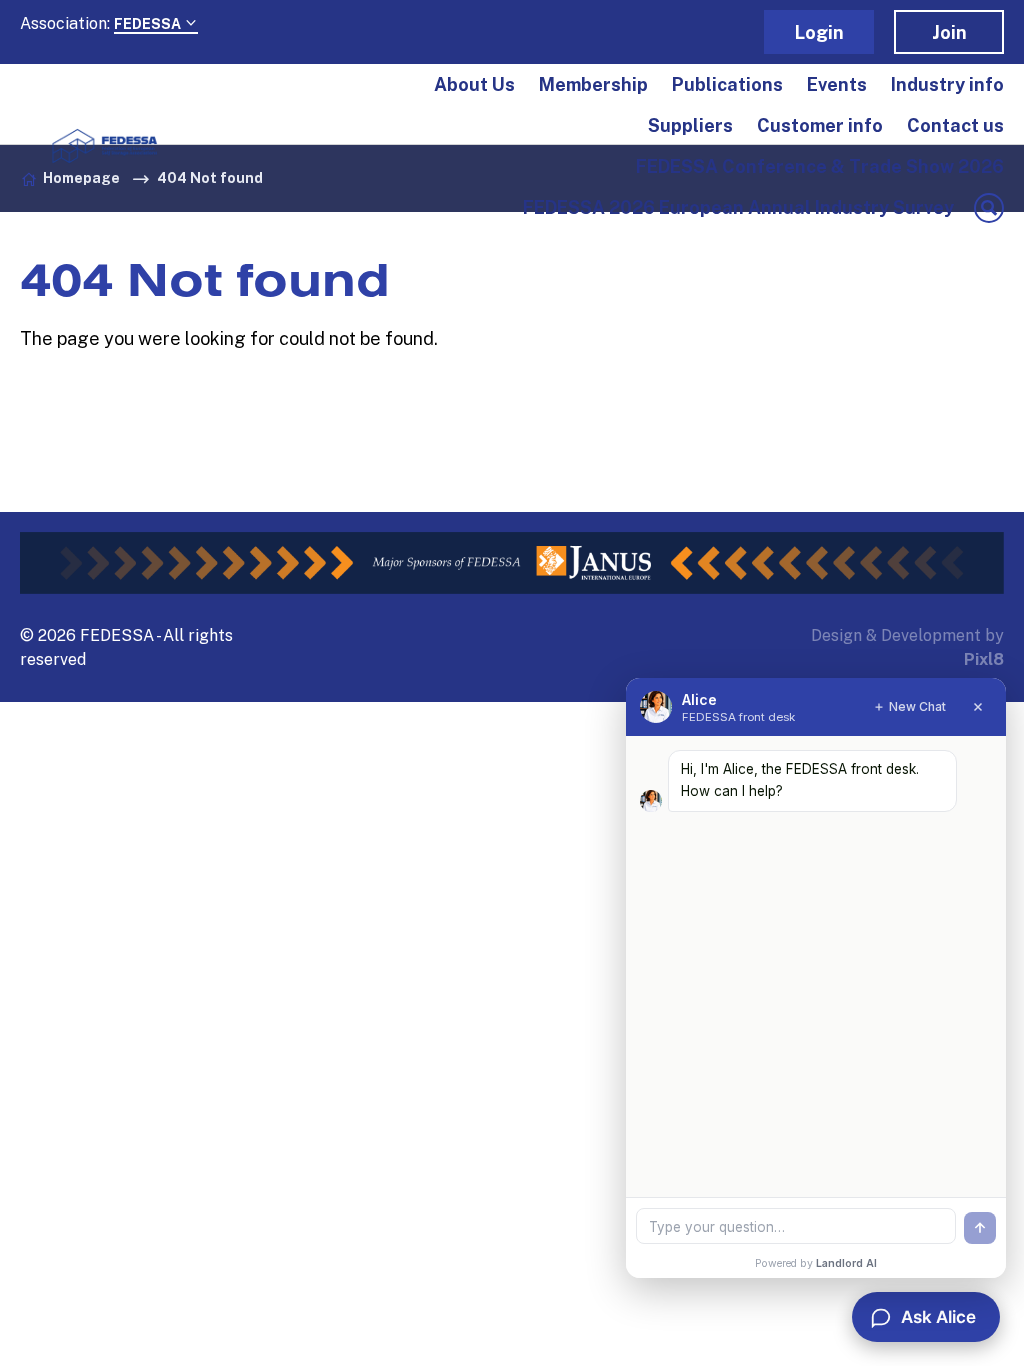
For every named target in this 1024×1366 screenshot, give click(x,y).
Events (837, 84)
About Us (474, 84)
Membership (593, 84)
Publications (727, 84)
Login (819, 32)
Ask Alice (938, 1317)
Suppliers (690, 125)
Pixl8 (984, 659)
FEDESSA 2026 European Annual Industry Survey (738, 207)
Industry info (947, 84)
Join (949, 32)
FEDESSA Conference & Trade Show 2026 (820, 166)
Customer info (820, 125)
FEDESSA (149, 24)
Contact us (955, 125)
